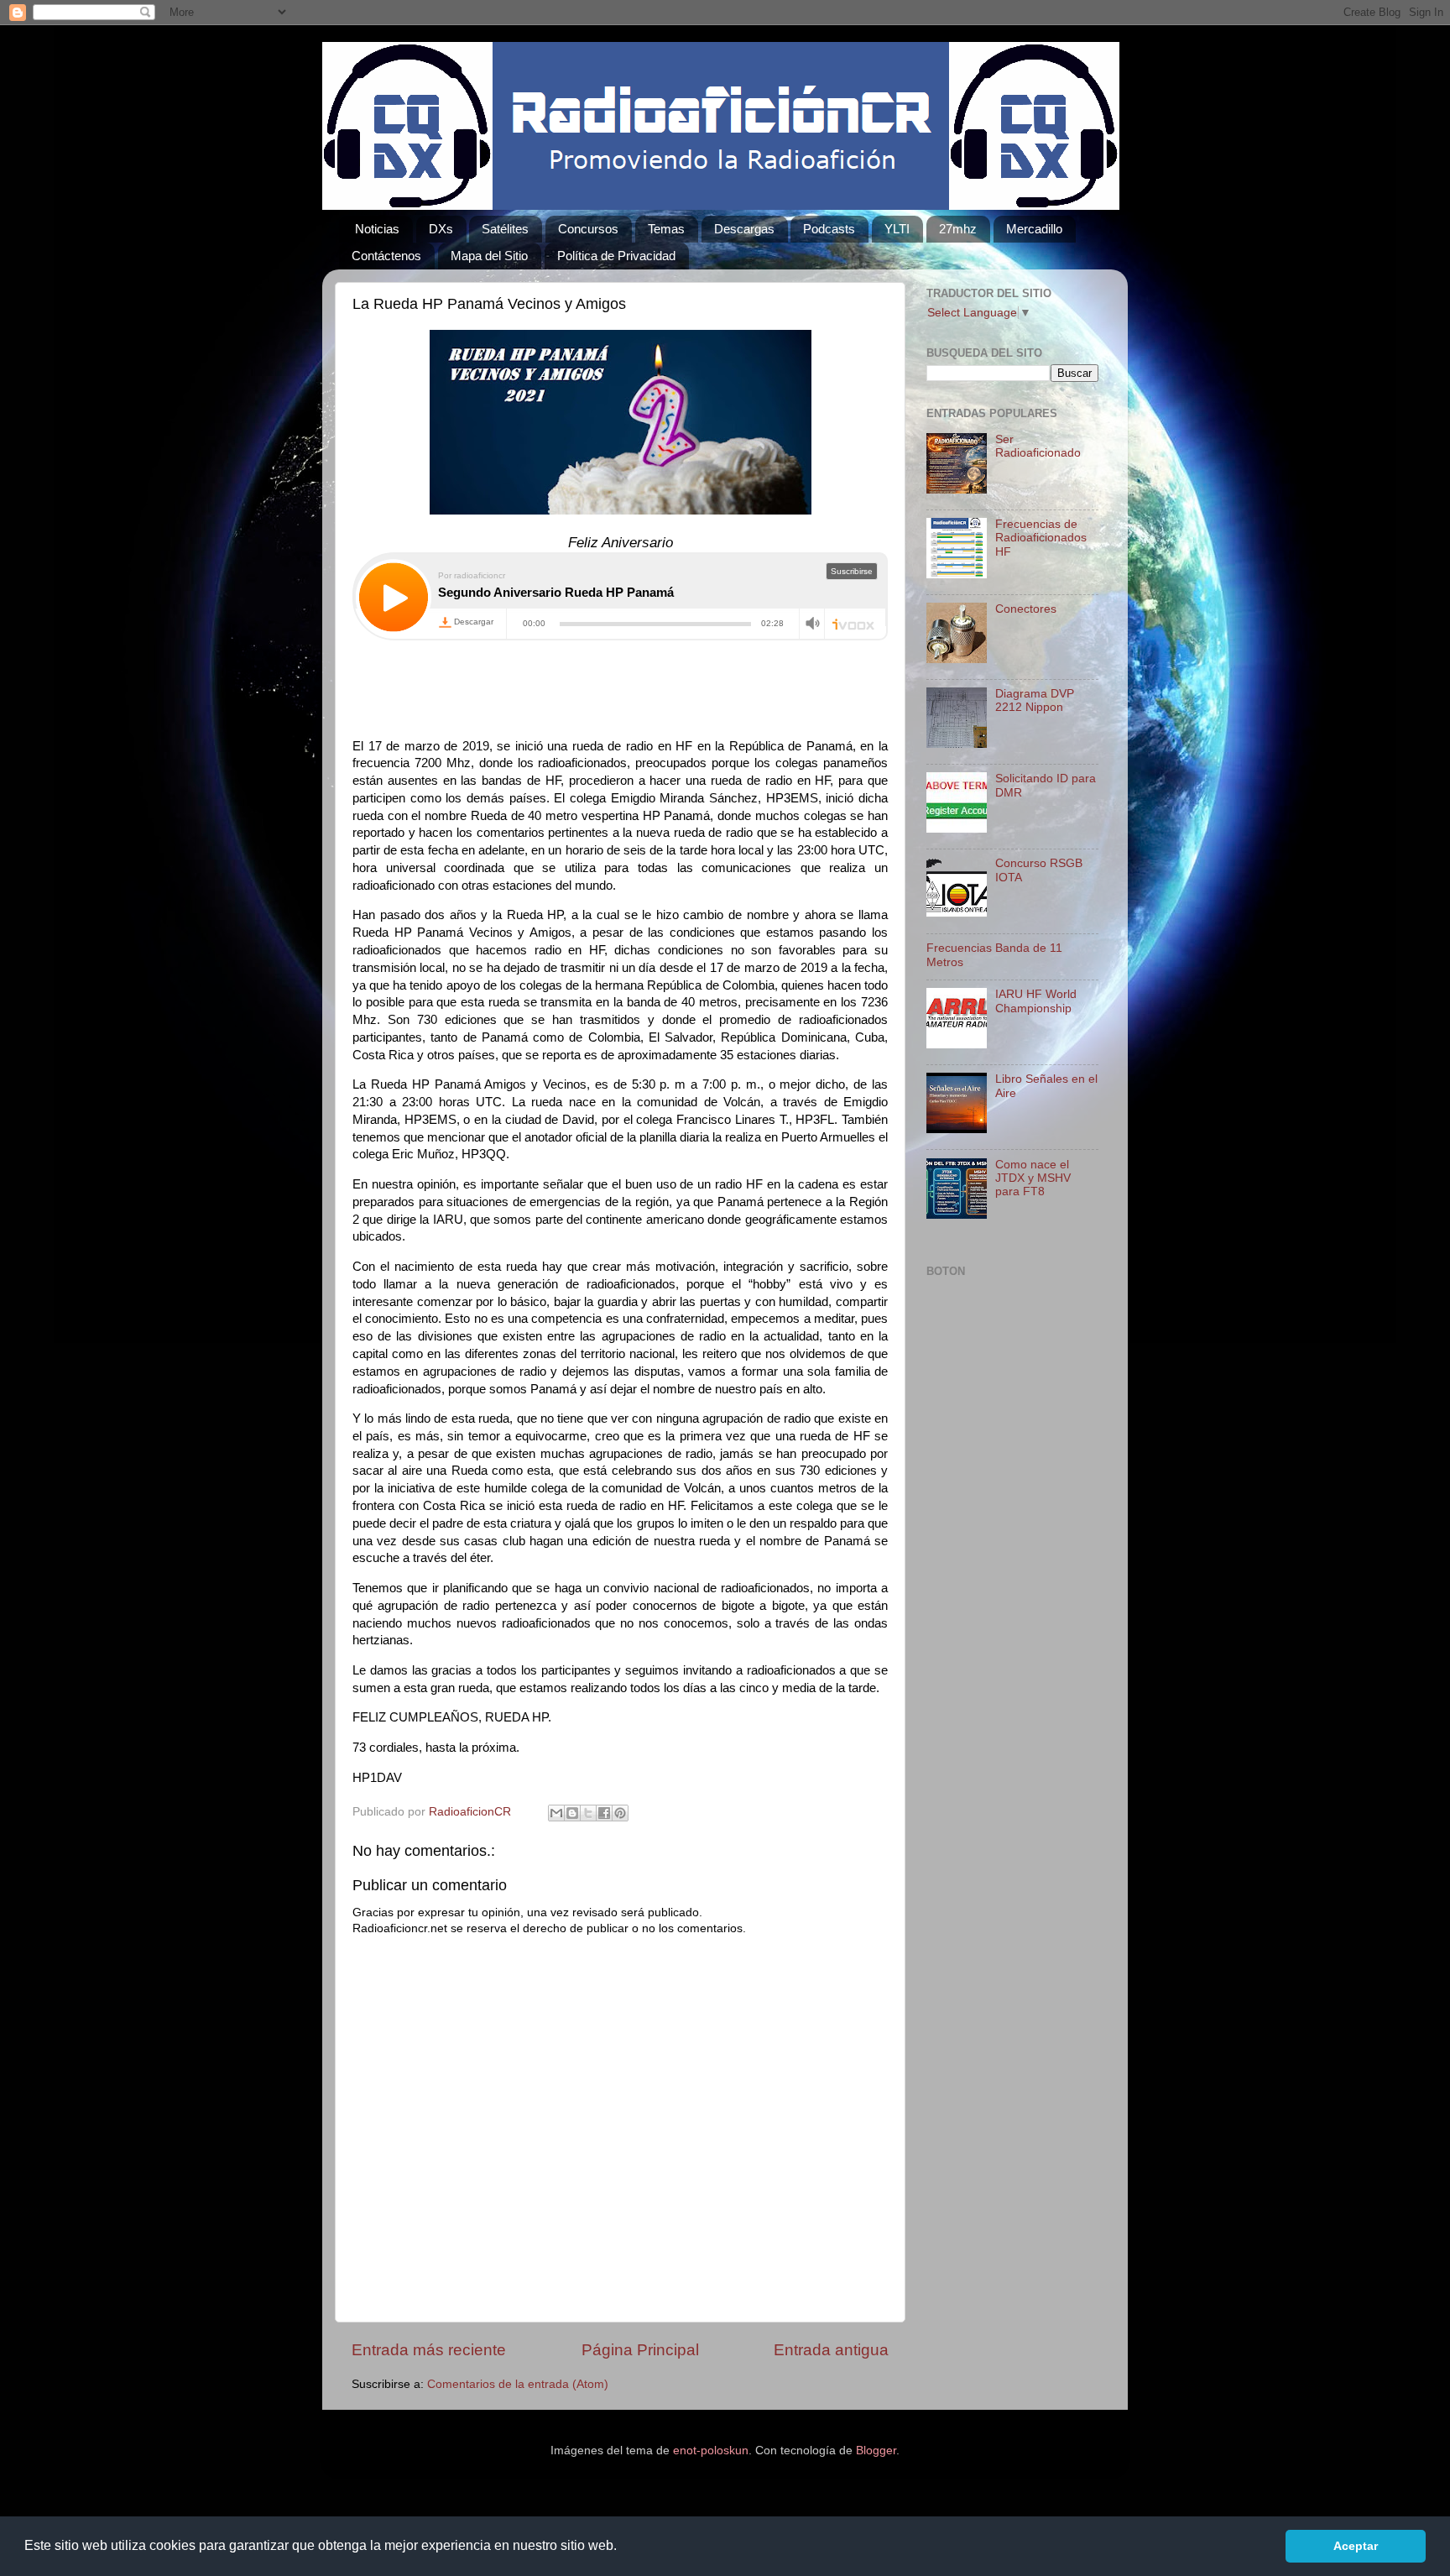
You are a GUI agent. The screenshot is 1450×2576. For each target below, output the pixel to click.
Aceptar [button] (1356, 2546)
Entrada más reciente (429, 2350)
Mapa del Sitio (489, 256)
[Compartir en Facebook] (604, 1813)
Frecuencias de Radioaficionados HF (1041, 538)
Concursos (588, 229)
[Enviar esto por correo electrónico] (556, 1813)
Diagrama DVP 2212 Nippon (1035, 700)
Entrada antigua (831, 2350)
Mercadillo (1034, 229)
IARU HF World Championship (1036, 1001)
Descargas (744, 229)
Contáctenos (386, 256)
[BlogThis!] (572, 1813)
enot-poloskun (711, 2451)
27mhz (958, 229)
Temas (666, 229)
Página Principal (640, 2350)
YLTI (897, 229)
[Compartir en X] (588, 1813)
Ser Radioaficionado (1038, 446)
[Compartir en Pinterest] (620, 1813)
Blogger (876, 2451)
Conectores (1026, 609)
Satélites (505, 229)
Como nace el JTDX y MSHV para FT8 (1033, 1178)
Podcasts (829, 229)
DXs (441, 229)
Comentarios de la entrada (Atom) (518, 2384)
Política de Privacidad (616, 256)
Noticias (377, 229)
